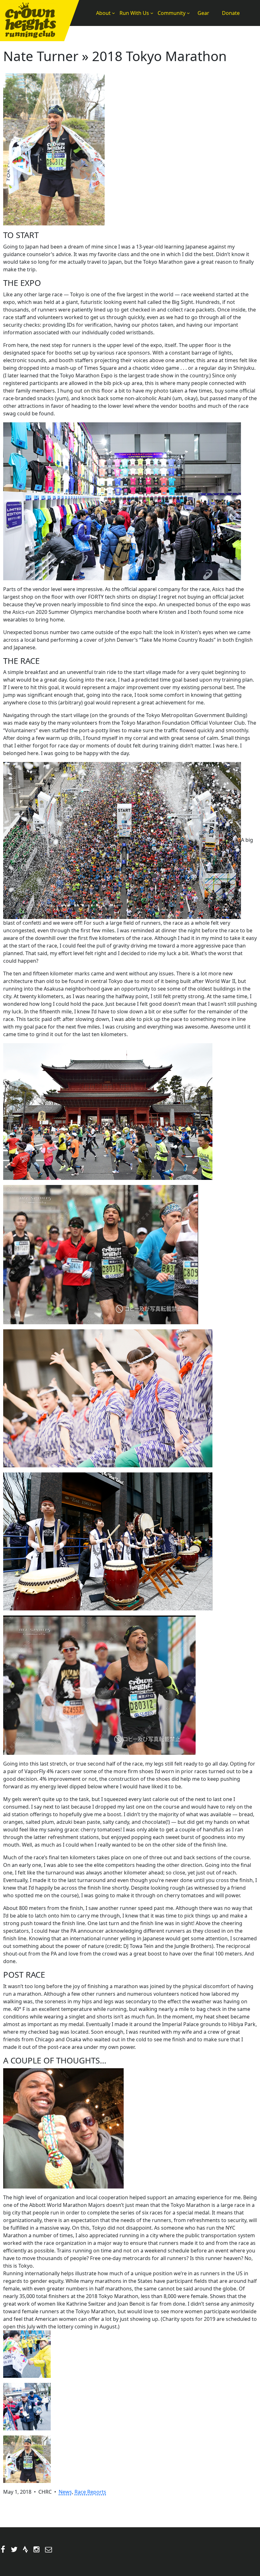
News (65, 2492)
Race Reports (90, 2492)
